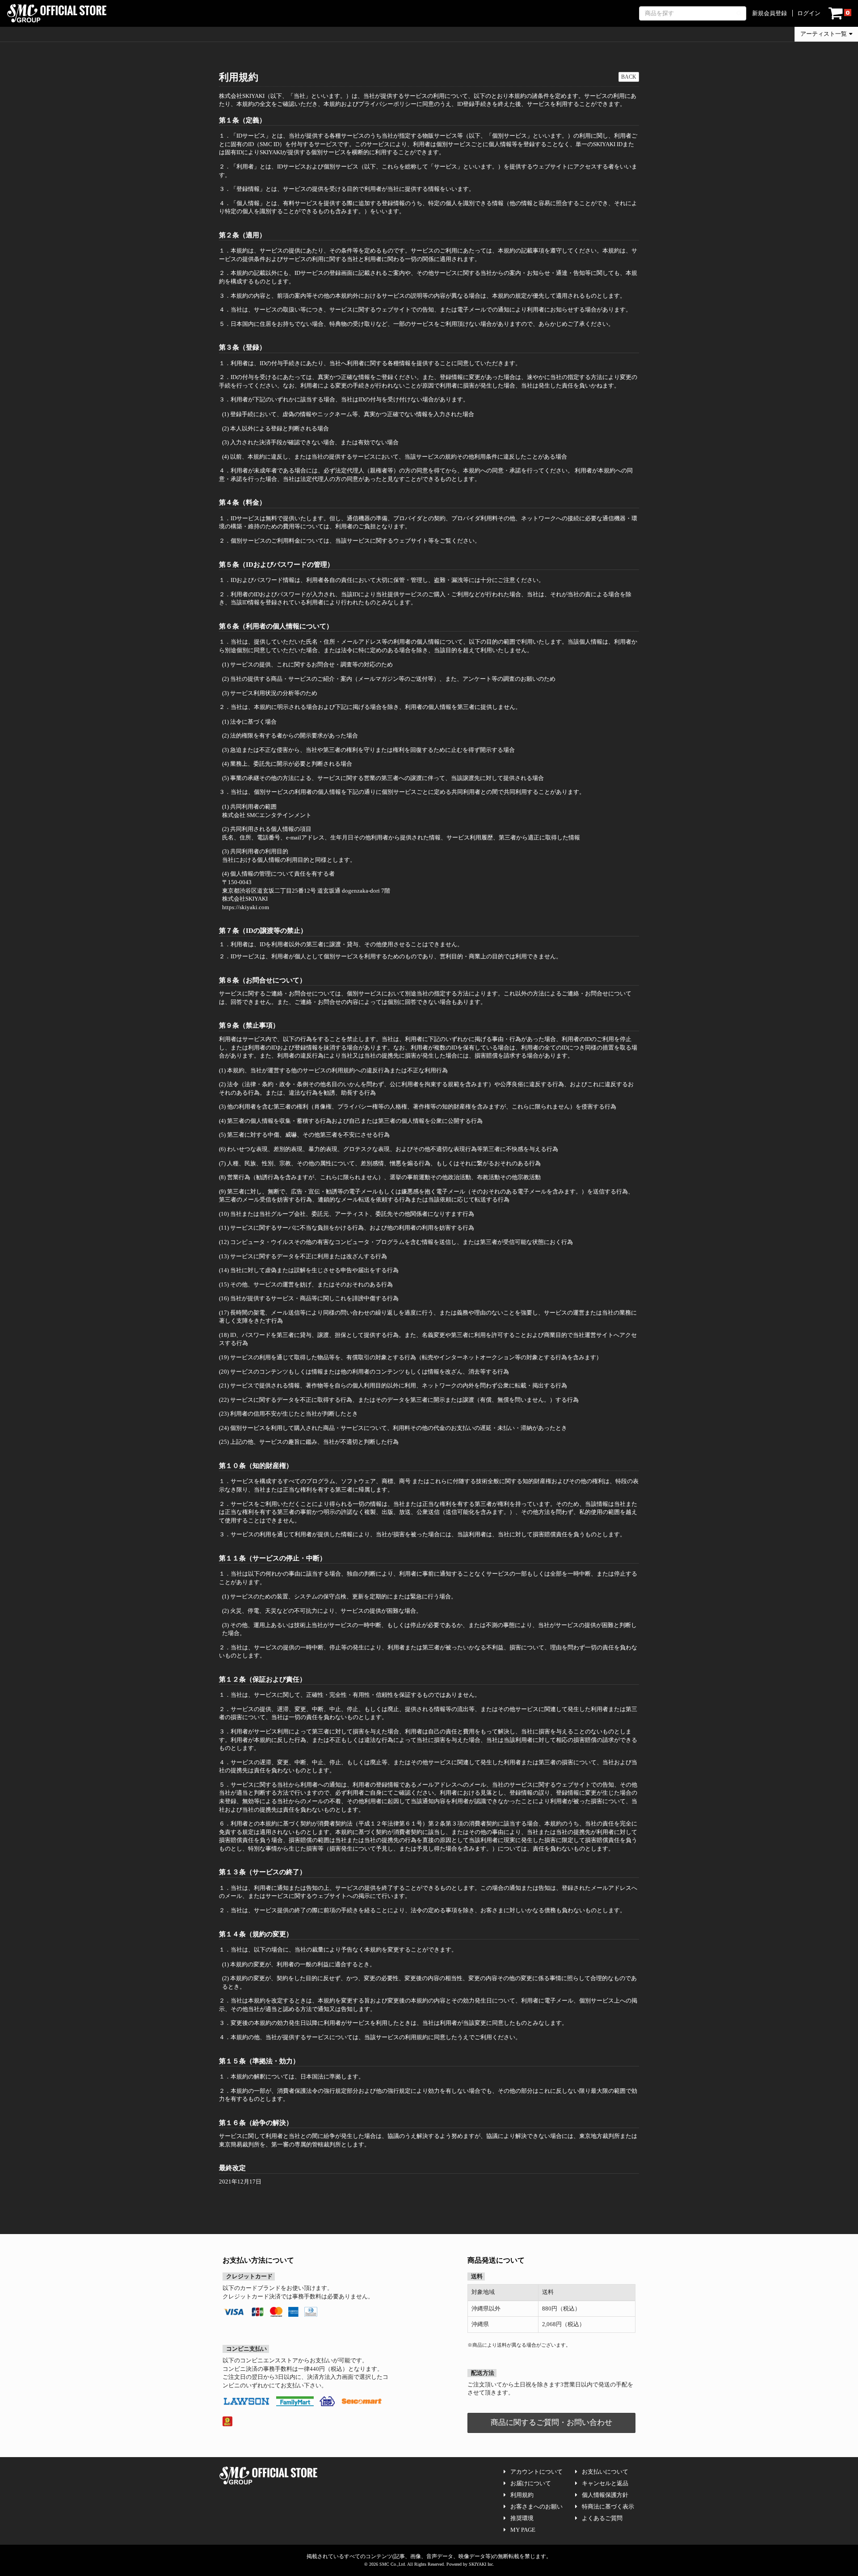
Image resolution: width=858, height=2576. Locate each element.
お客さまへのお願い (536, 2506)
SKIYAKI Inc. (482, 2564)
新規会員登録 (770, 13)
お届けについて (531, 2483)
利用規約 (522, 2495)
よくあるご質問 (602, 2518)
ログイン (809, 13)
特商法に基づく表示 (608, 2506)
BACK (629, 77)
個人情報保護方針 (605, 2495)
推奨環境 (522, 2518)
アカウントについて (536, 2472)
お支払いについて (605, 2472)
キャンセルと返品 (605, 2483)
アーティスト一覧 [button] (824, 34)
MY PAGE (523, 2530)
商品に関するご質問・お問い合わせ (551, 2422)
